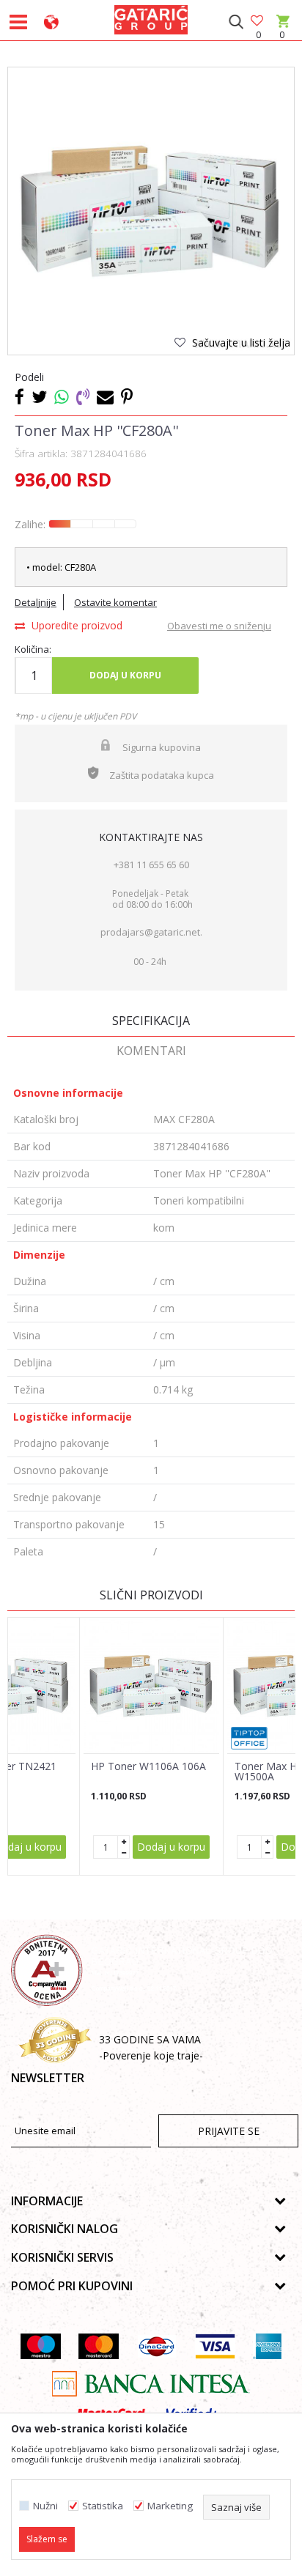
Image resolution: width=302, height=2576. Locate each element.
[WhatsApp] (62, 396)
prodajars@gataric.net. (151, 932)
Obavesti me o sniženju (219, 626)
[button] (236, 22)
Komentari (151, 1051)
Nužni (45, 2506)
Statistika (103, 2506)
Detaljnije (36, 602)
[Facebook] (19, 396)
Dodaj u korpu (125, 675)
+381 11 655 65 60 (151, 865)
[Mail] (105, 396)
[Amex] (267, 2346)
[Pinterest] (127, 396)
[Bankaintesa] (151, 2384)
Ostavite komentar (115, 602)
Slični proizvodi (151, 1595)
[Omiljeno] (258, 22)
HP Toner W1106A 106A (148, 1766)
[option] (151, 210)
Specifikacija (151, 1021)
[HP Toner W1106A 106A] (151, 1685)
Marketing (170, 2506)
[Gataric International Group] (151, 18)
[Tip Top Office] (249, 1738)
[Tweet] (39, 396)
